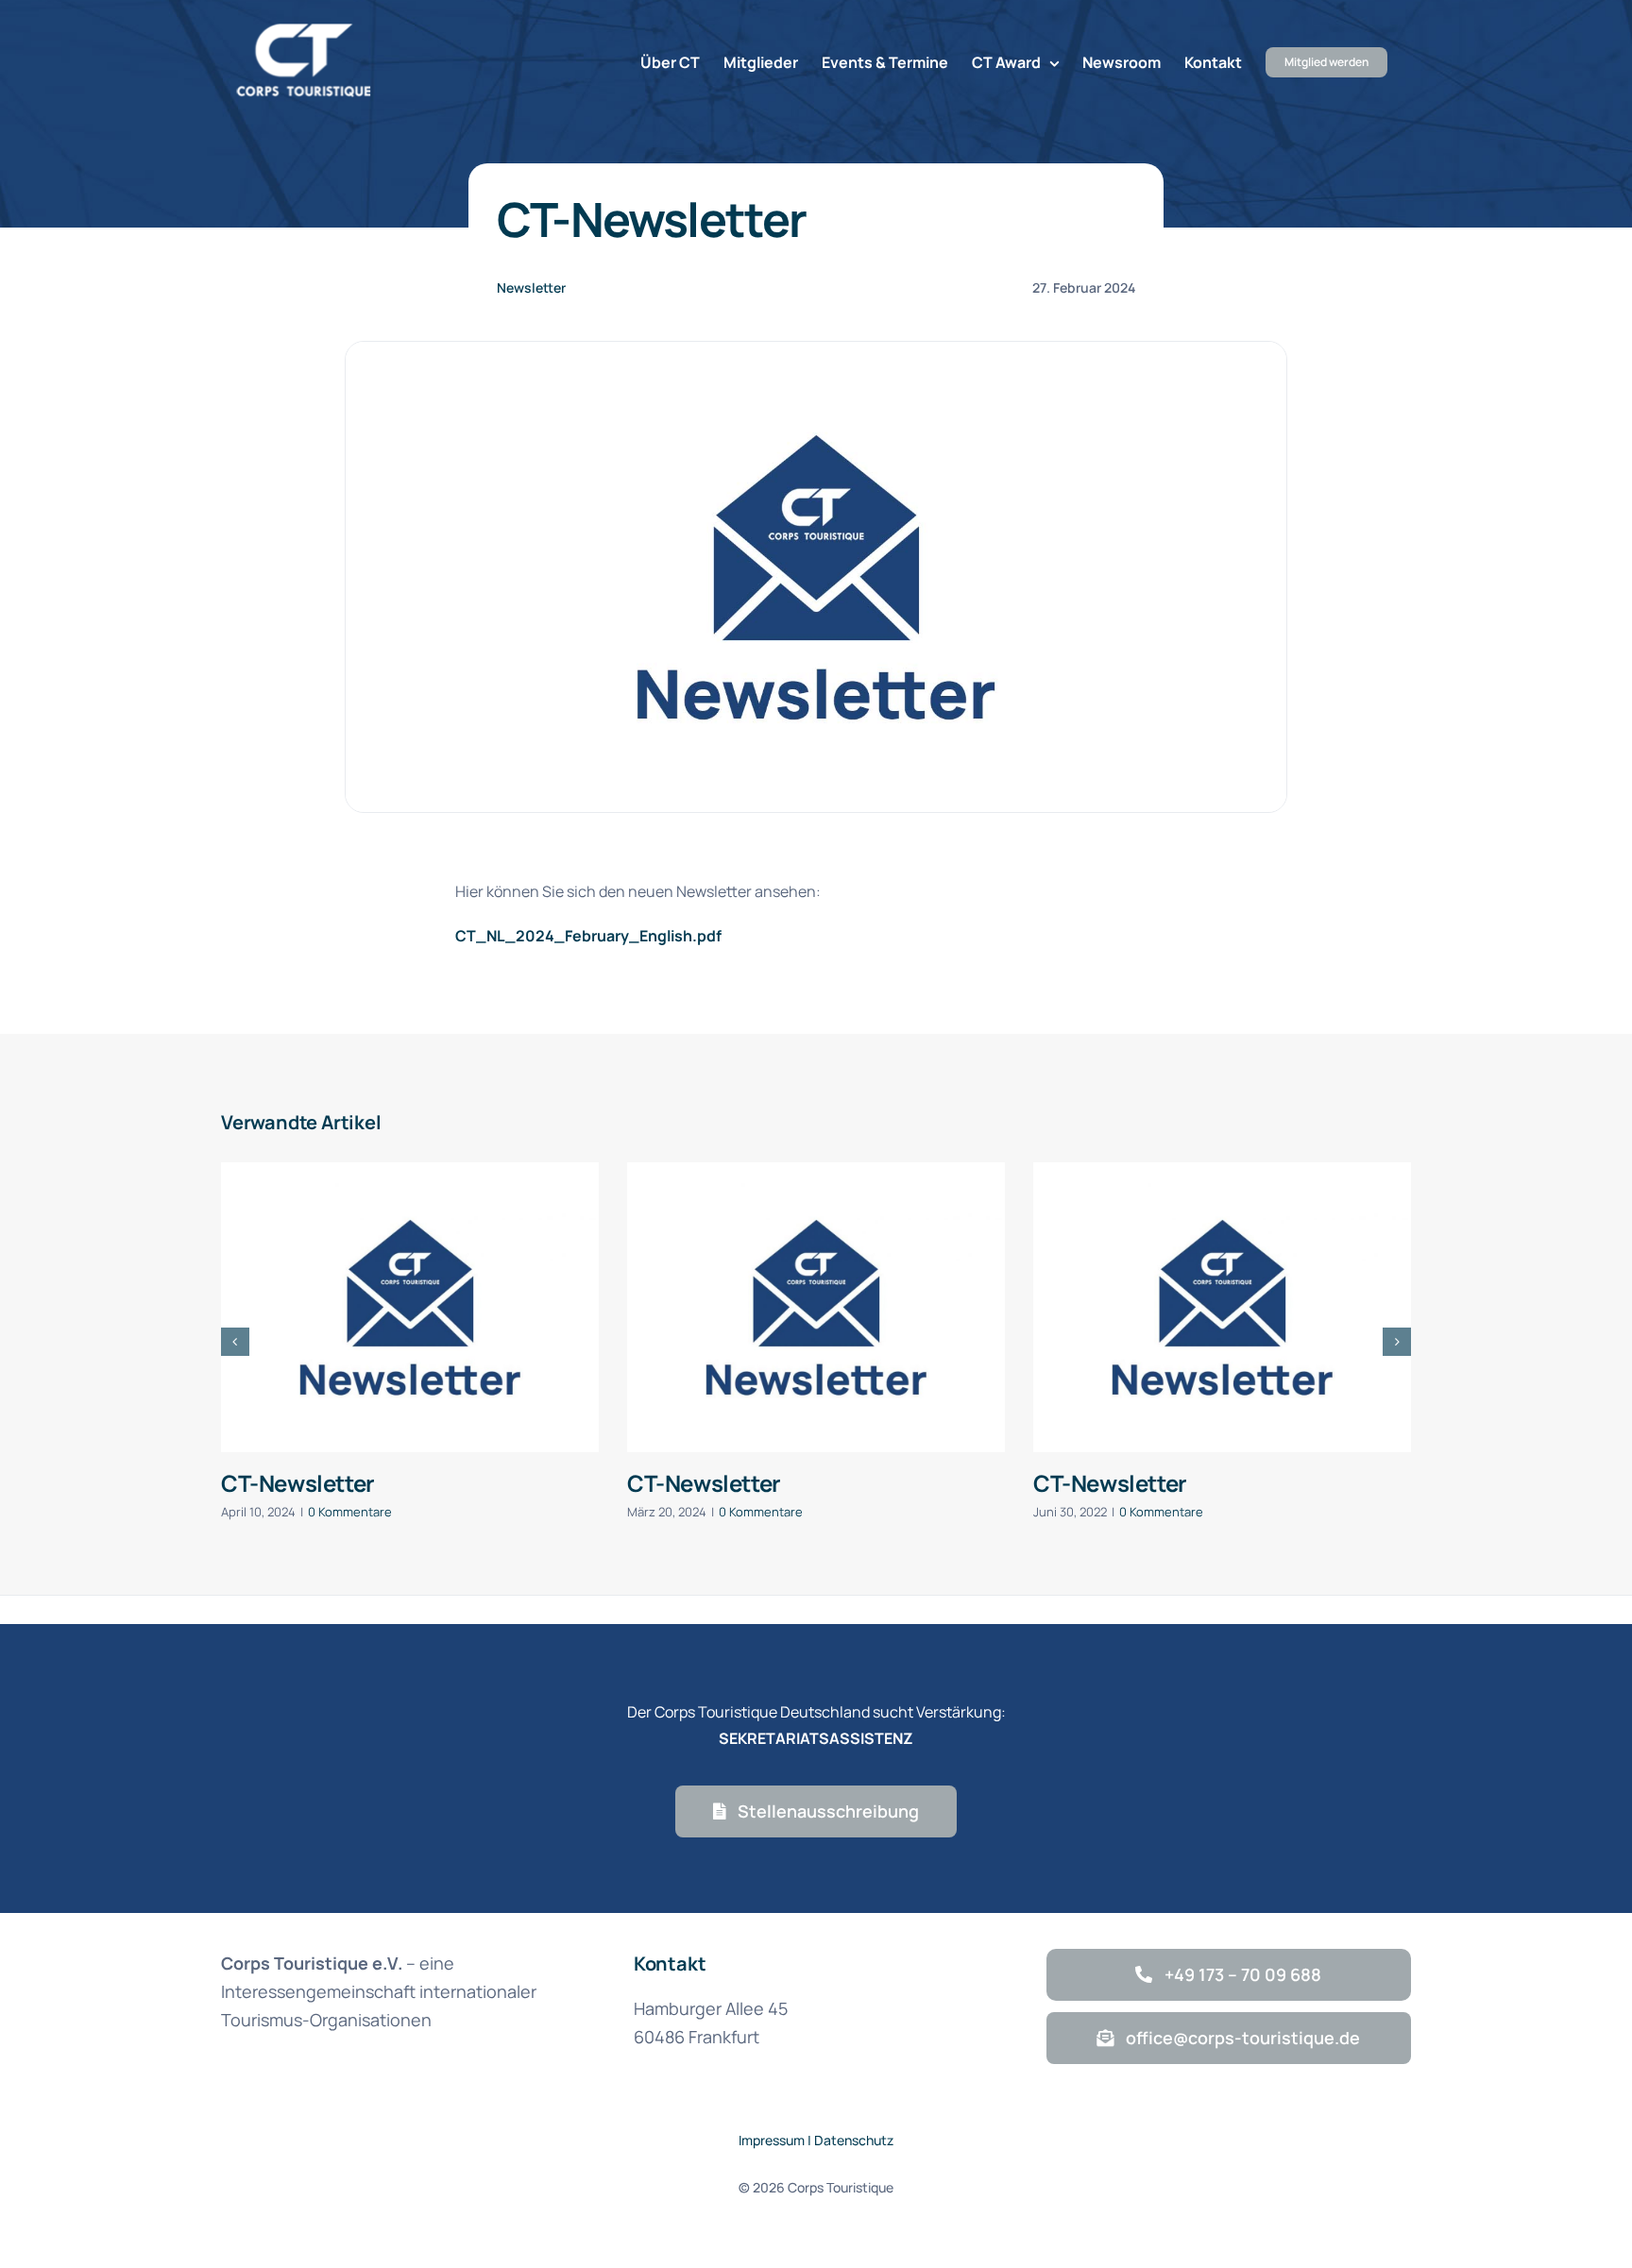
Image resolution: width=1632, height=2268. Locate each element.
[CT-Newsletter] (410, 1307)
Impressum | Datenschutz (816, 2140)
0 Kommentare (350, 1512)
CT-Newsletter (298, 1483)
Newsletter (531, 288)
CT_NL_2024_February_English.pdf (588, 936)
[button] (235, 1342)
